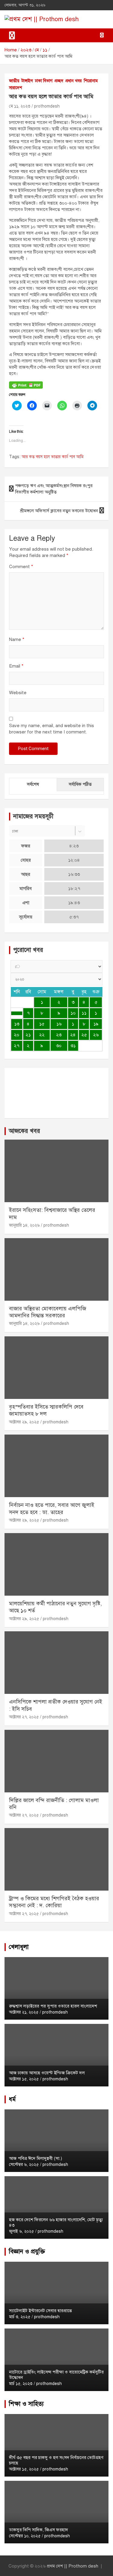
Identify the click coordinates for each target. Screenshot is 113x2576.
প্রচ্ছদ (59, 81)
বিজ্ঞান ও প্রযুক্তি (27, 2252)
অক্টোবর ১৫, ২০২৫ (24, 2079)
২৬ (96, 1035)
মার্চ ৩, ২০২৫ (20, 2317)
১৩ (17, 1024)
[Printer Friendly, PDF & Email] (26, 385)
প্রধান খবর (74, 81)
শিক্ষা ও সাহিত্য (26, 2404)
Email (16, 666)
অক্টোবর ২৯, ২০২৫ (24, 1422)
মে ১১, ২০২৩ (20, 106)
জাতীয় (14, 81)
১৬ (59, 1024)
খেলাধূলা (19, 1947)
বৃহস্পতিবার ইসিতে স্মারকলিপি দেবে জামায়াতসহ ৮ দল (46, 1410)
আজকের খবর (24, 1131)
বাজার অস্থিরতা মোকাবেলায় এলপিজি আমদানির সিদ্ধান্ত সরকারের (48, 1312)
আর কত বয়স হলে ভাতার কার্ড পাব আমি (53, 457)
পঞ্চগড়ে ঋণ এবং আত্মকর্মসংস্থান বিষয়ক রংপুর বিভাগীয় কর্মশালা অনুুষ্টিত (54, 489)
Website (18, 693)
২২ (42, 1035)
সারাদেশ (16, 88)
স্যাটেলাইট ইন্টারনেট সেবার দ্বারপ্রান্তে (40, 2311)
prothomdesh (47, 106)
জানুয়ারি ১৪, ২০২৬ (24, 1225)
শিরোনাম (91, 81)
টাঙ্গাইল (27, 81)
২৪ (73, 1035)
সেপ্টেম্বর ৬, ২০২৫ (24, 2165)
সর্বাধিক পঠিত (80, 784)
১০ (73, 1013)
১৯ (96, 1024)
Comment (21, 567)
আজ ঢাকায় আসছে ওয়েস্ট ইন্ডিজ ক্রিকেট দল (47, 2073)
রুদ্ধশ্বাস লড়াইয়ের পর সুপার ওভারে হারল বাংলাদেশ (53, 2006)
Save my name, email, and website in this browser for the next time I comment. (52, 729)
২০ (17, 1035)
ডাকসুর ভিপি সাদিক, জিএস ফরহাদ (39, 2530)
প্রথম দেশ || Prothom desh (72, 2566)
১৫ (42, 1024)
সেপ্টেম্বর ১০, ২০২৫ (25, 2536)
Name (17, 639)
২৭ (17, 1046)
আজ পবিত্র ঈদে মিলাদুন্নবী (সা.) (36, 2158)
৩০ (59, 1046)
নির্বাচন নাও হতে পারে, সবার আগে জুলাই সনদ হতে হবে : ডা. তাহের (52, 1508)
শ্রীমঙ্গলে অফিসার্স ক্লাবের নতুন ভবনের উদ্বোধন (59, 511)
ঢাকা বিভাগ (44, 81)
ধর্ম (12, 2099)
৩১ (73, 1046)
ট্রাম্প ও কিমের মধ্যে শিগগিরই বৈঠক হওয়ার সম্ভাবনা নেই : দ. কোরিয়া (54, 1902)
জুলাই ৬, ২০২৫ (22, 2231)
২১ (28, 1035)
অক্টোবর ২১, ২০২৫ (24, 2012)
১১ (84, 1013)
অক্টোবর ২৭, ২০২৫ (24, 1717)
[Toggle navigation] (12, 35)
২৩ (59, 1035)
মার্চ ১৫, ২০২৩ (21, 2384)
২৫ (84, 1035)
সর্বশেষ (33, 784)
